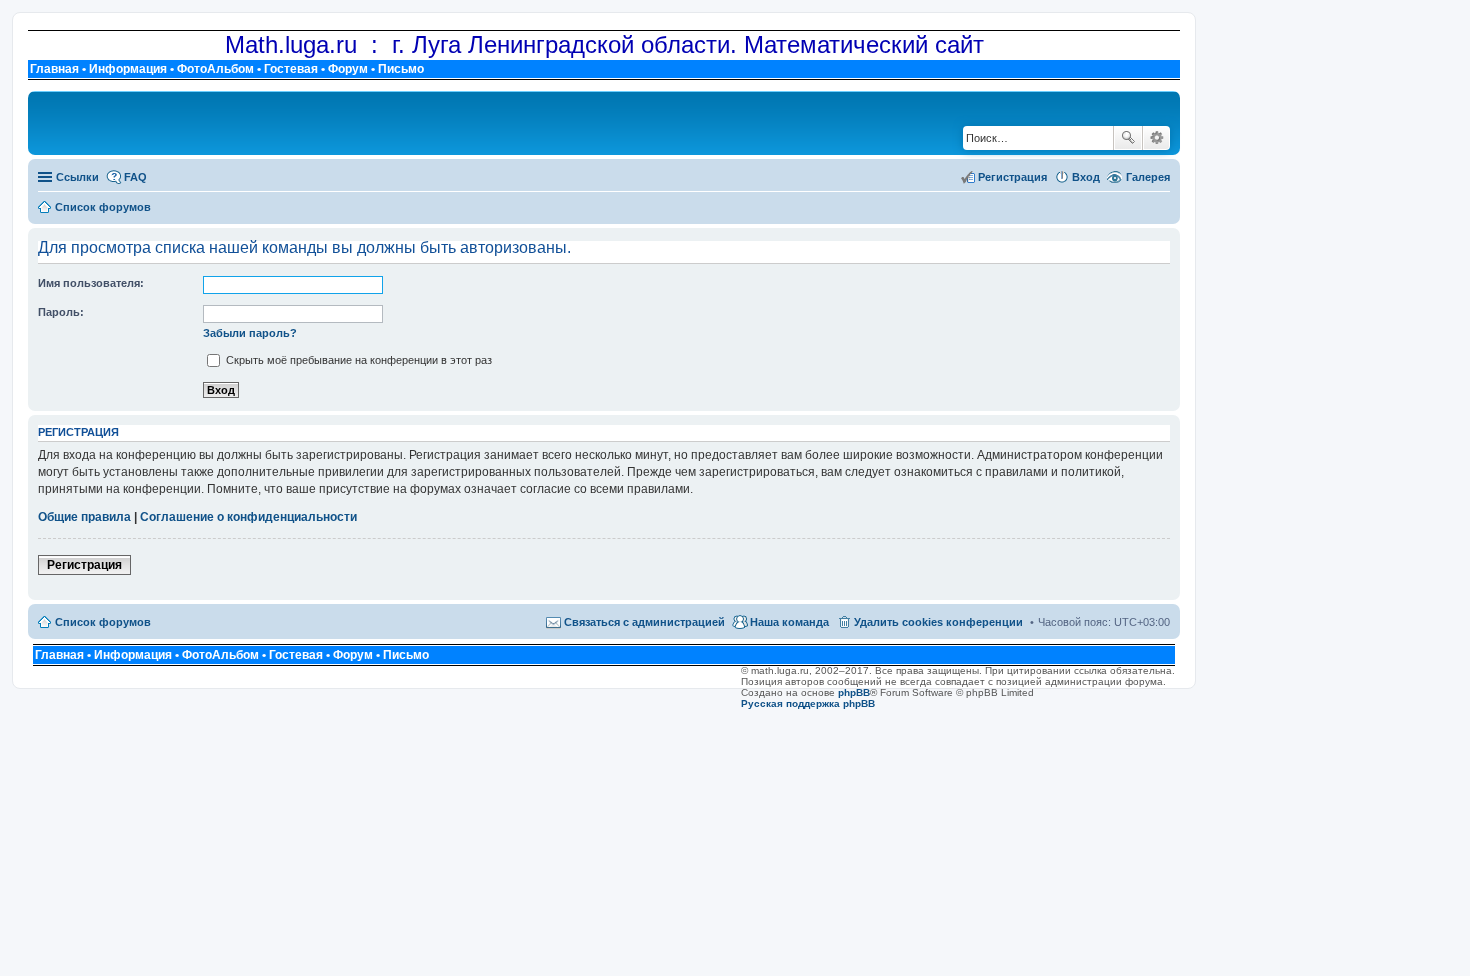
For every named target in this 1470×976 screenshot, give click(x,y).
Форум (348, 69)
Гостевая (291, 69)
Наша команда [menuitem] (789, 622)
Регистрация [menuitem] (1012, 177)
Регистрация (84, 565)
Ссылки (77, 177)
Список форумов (103, 622)
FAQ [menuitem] (135, 177)
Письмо (401, 69)
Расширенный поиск (1156, 138)
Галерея (1148, 177)
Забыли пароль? (250, 333)
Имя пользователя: (91, 283)
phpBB (854, 692)
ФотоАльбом (215, 69)
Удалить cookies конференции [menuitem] (938, 622)
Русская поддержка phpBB (808, 703)
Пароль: (61, 312)
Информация (128, 69)
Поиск (1128, 138)
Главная (54, 69)
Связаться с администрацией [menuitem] (644, 622)
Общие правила (84, 517)
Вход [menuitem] (1086, 177)
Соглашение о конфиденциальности (248, 517)
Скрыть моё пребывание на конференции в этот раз (357, 360)
